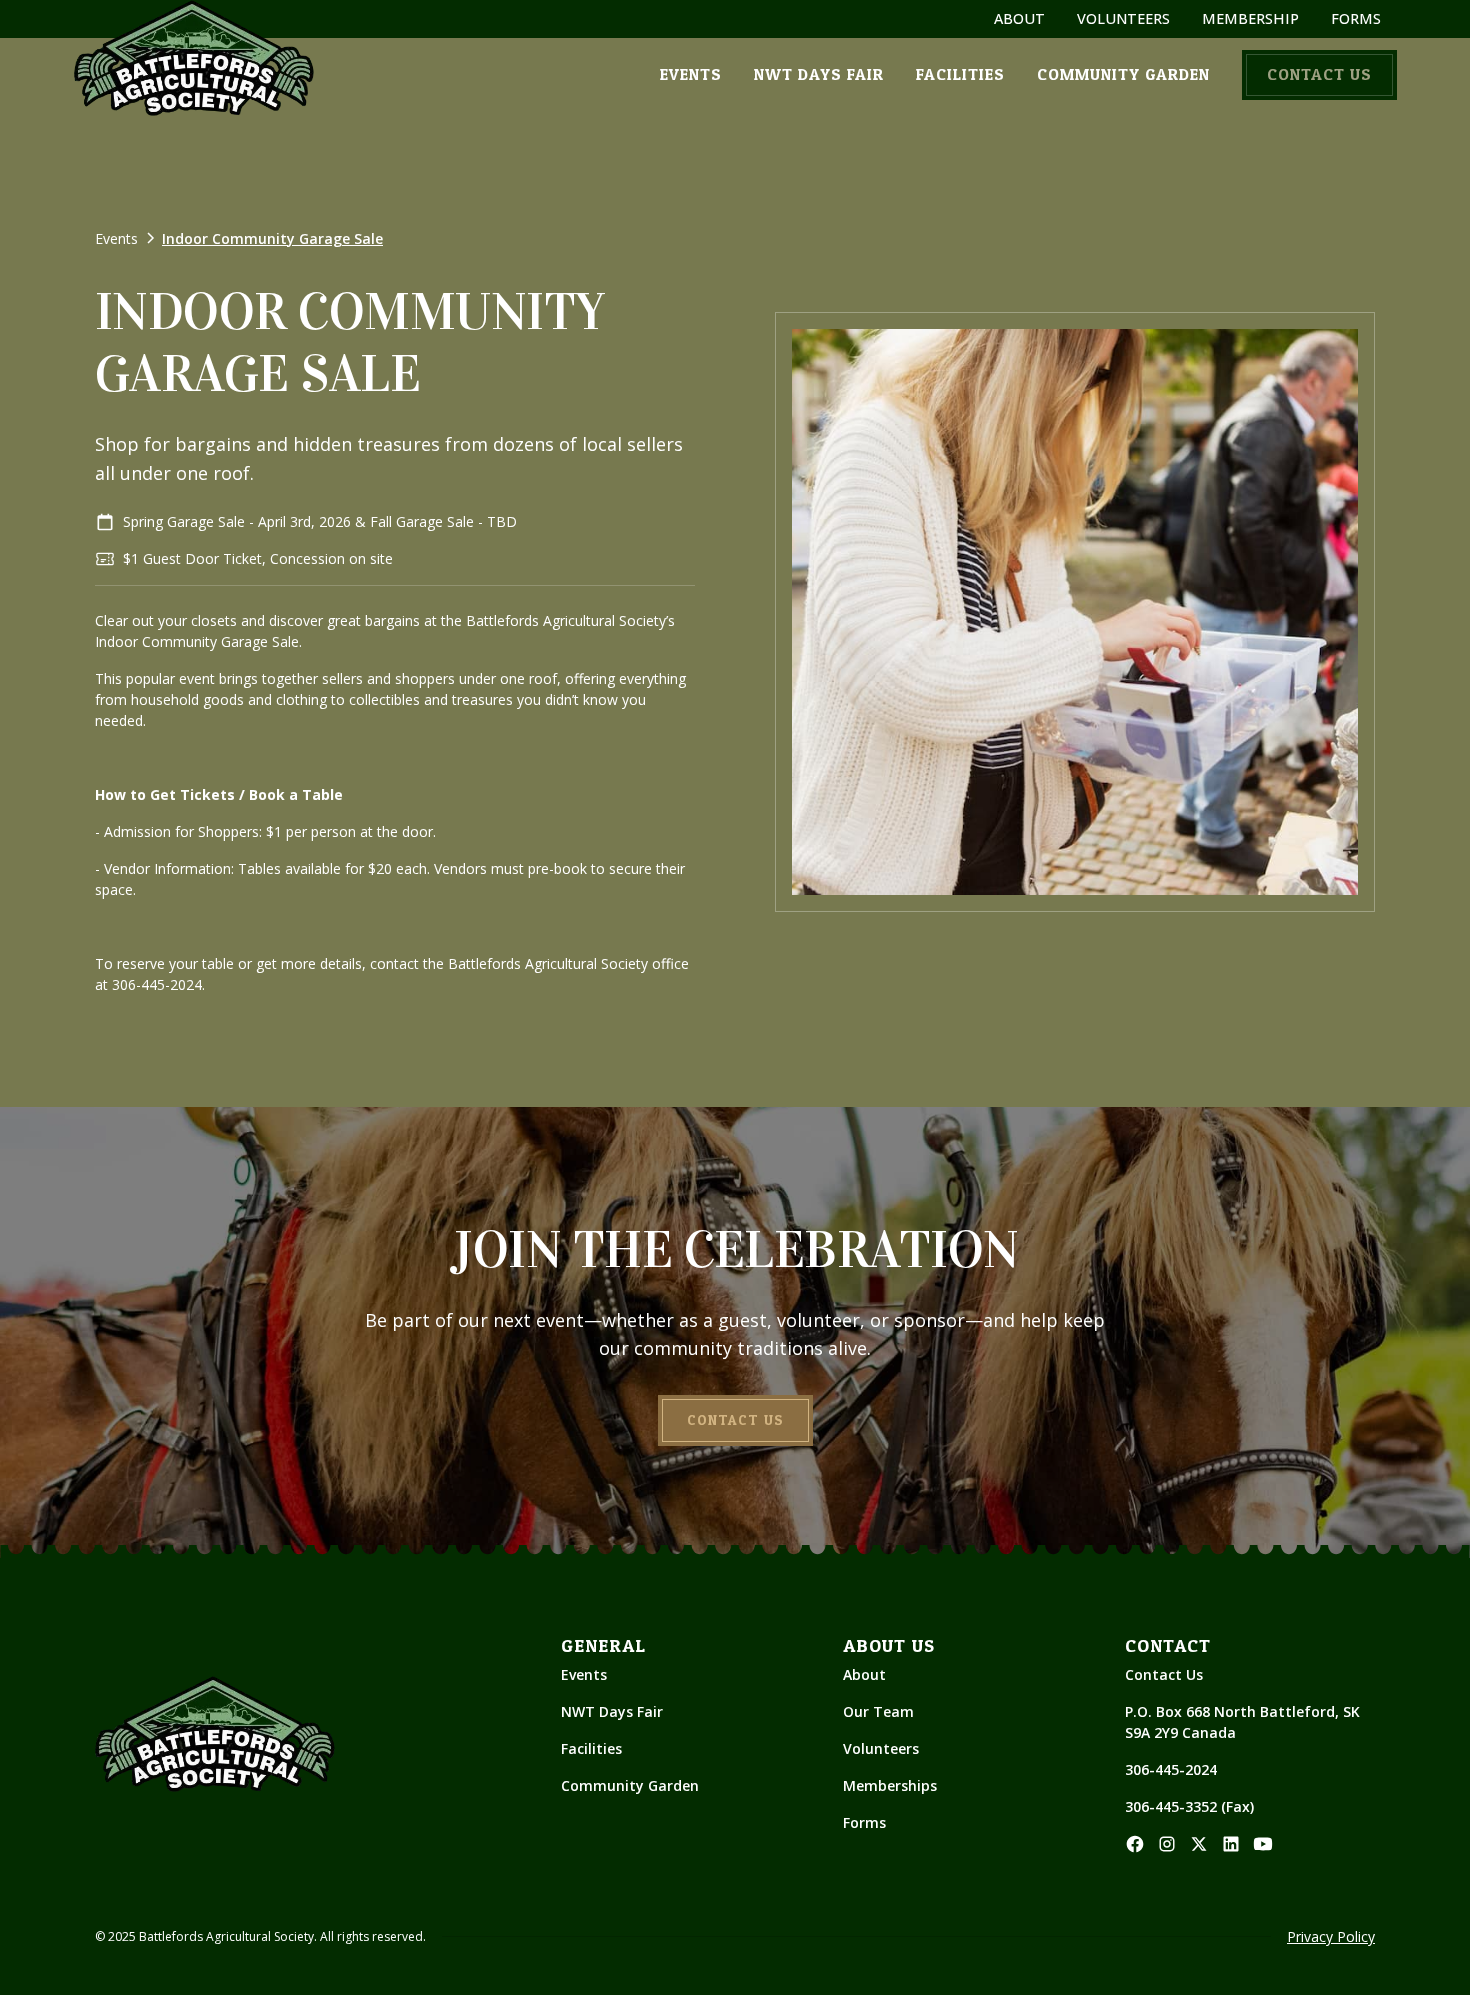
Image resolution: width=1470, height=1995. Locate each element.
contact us (1319, 74)
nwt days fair (819, 74)
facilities (960, 74)
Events (584, 1674)
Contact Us (1164, 1674)
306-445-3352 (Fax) (1189, 1806)
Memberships (890, 1785)
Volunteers (881, 1748)
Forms (864, 1822)
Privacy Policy (1331, 1936)
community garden (1123, 74)
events (691, 74)
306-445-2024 (1171, 1769)
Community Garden (630, 1785)
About (864, 1674)
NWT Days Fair (612, 1711)
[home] (194, 58)
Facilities (591, 1748)
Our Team (878, 1711)
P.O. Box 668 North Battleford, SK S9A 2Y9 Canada (1244, 1722)
